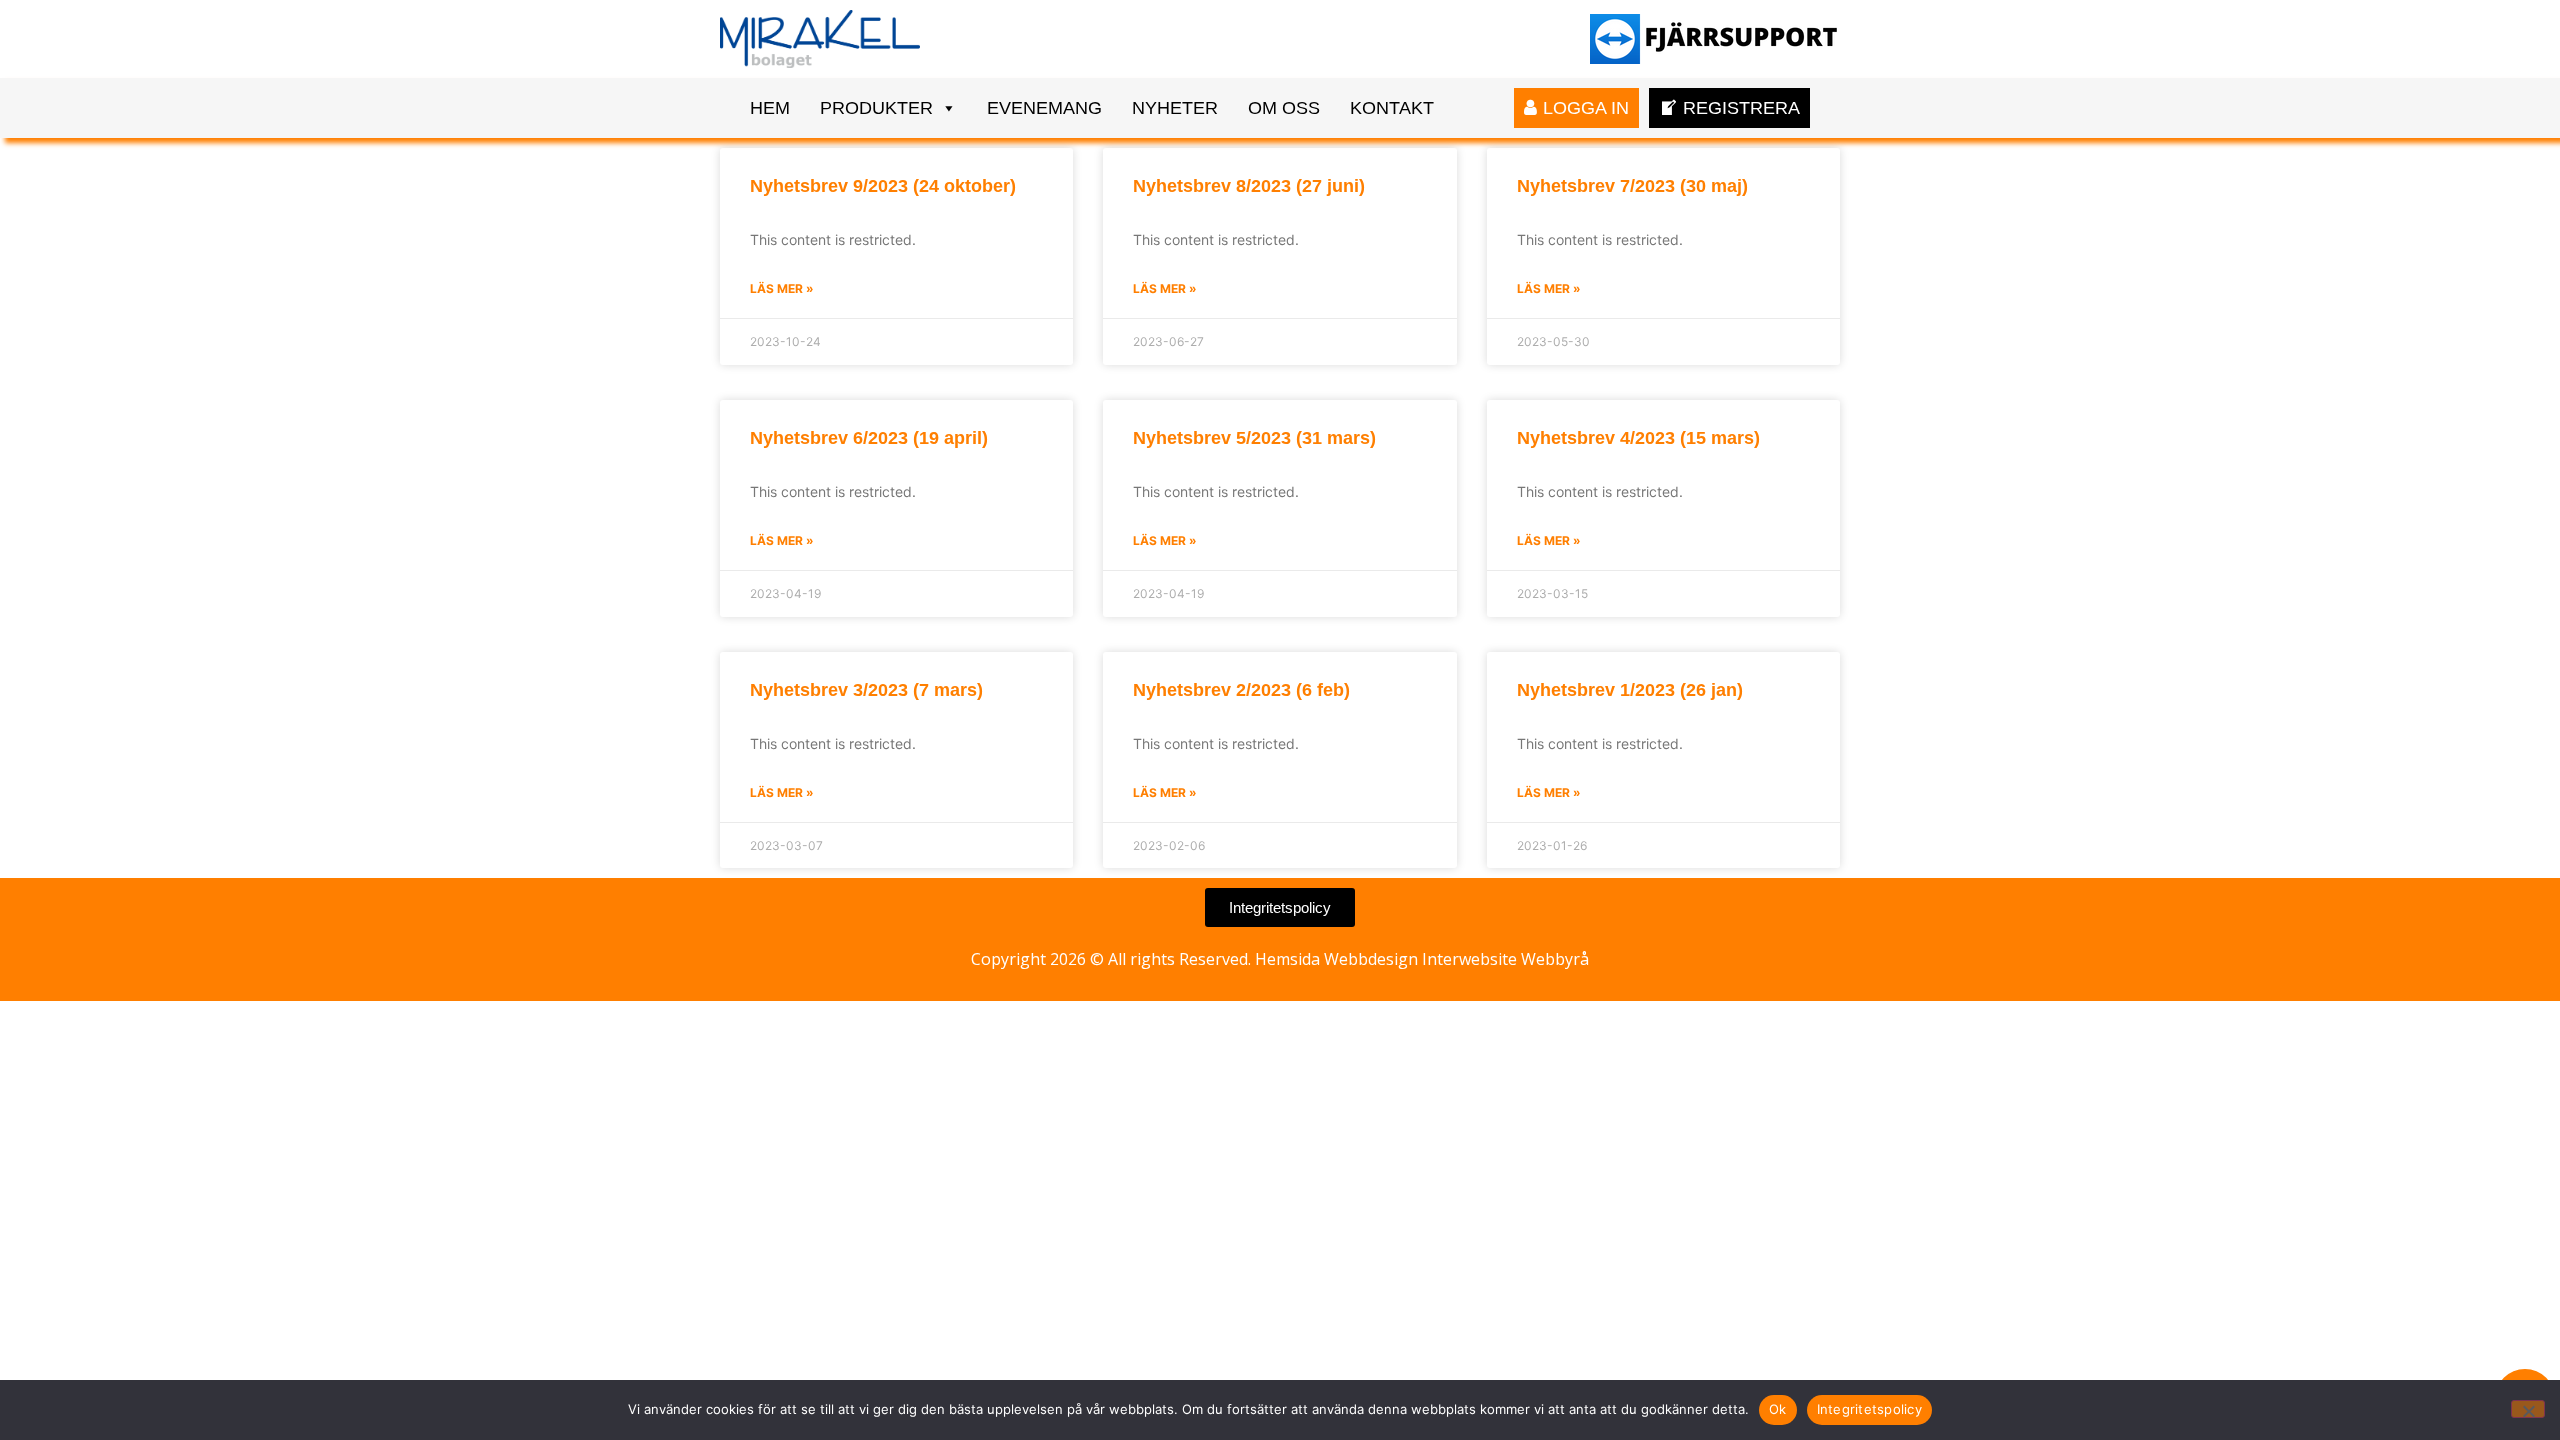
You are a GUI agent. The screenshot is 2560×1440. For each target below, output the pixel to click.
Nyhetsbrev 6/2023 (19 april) (869, 438)
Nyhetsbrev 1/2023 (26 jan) (1630, 690)
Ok (1778, 1409)
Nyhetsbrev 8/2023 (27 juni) (1249, 186)
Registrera (1741, 108)
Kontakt (1392, 108)
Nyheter (1175, 108)
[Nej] (2528, 1409)
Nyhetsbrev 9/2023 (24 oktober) (883, 186)
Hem (770, 108)
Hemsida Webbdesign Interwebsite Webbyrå (1422, 959)
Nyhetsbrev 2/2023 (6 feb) (1241, 690)
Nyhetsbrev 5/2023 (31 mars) (1254, 438)
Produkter (876, 108)
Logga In (1586, 108)
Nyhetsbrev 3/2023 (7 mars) (866, 690)
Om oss (1284, 108)
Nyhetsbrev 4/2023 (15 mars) (1638, 438)
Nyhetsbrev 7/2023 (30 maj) (1632, 186)
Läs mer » (782, 288)
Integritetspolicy (1869, 1409)
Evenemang (1044, 108)
